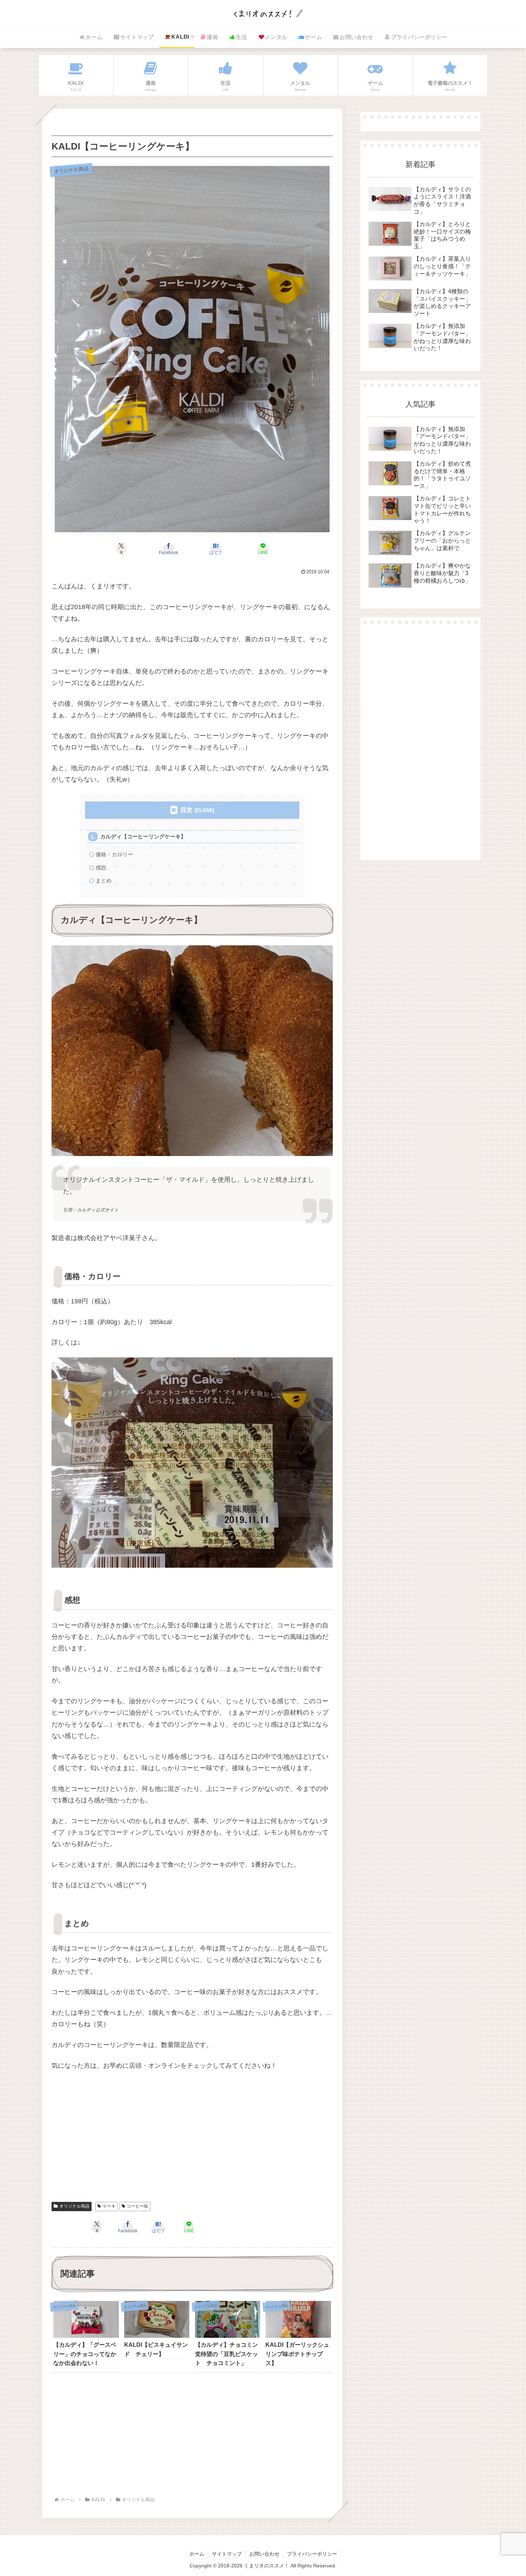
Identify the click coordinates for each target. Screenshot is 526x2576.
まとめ (104, 880)
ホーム (197, 2554)
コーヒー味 (137, 2206)
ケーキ (109, 2206)
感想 (101, 868)
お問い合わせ (264, 2554)
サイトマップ (227, 2554)
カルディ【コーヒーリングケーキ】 (143, 836)
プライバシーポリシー (312, 2554)
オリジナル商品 (74, 2206)
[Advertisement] (192, 2141)
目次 (186, 810)
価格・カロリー (114, 854)
